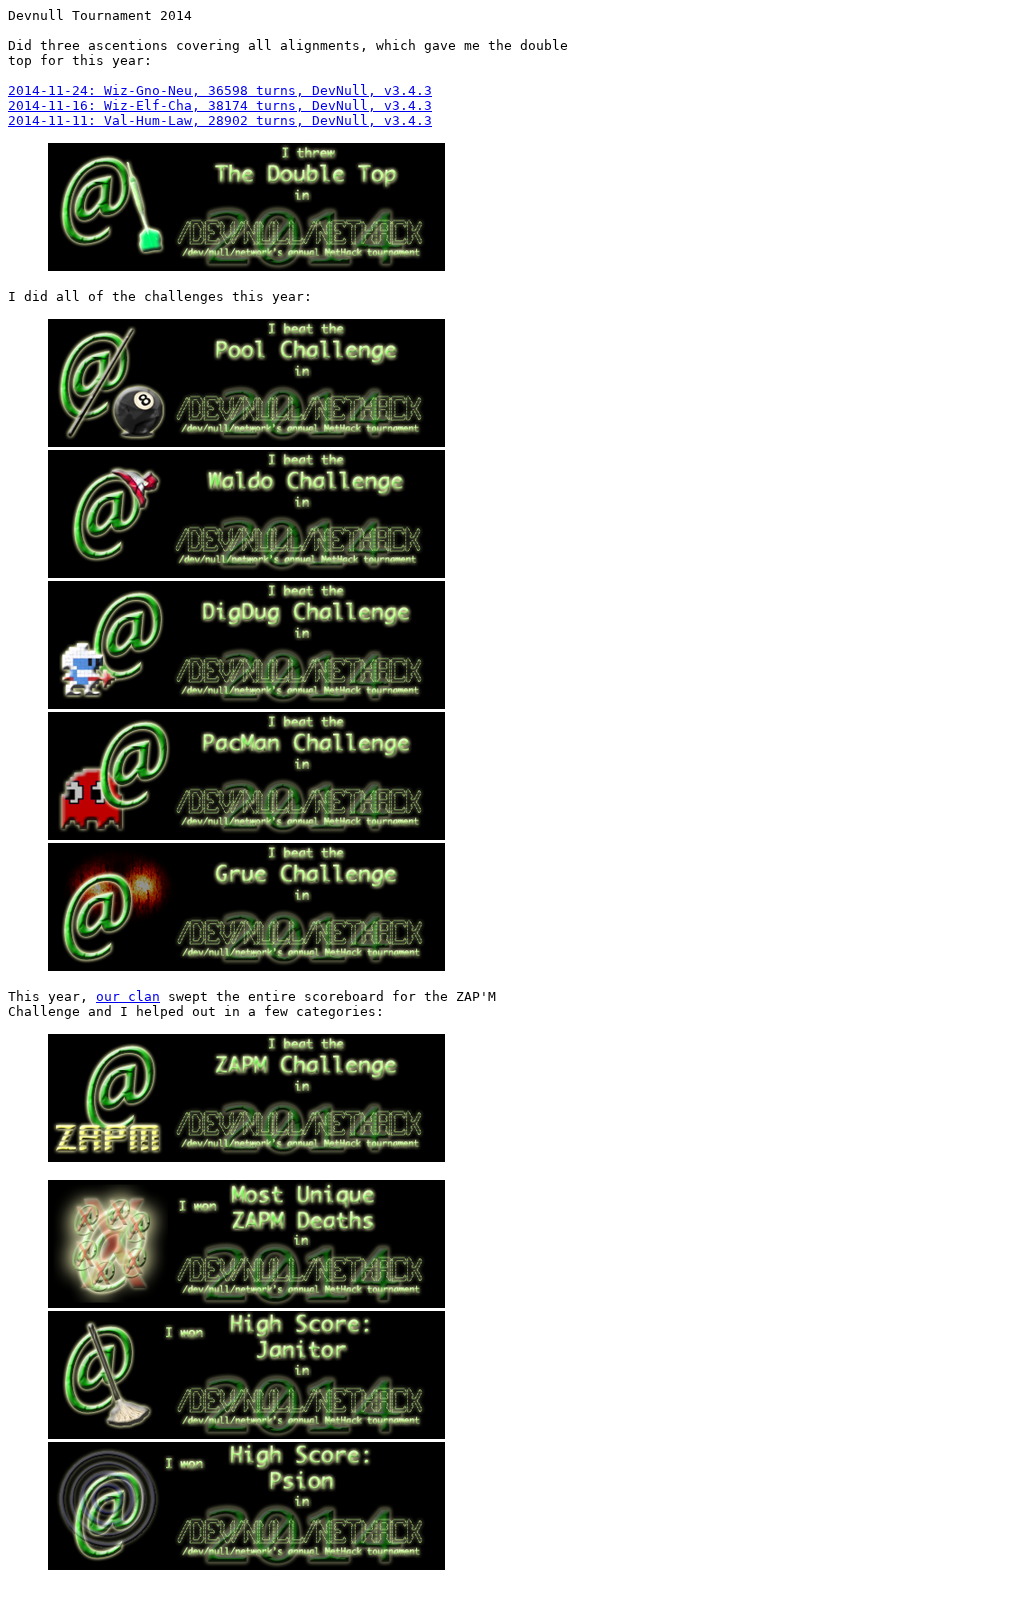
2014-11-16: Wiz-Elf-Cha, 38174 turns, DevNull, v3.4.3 (220, 105)
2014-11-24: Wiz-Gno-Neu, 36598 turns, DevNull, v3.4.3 (220, 90)
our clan (128, 996)
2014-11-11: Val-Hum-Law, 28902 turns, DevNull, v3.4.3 (220, 120)
